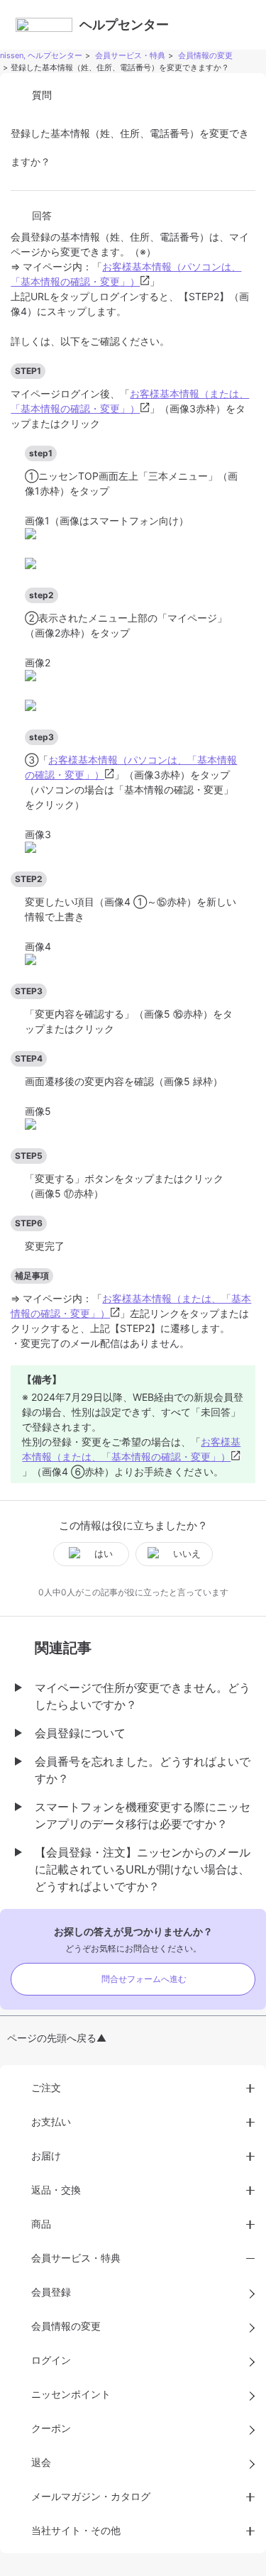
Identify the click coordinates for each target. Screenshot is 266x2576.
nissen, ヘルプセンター (41, 55)
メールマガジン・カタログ (91, 2496)
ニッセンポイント (71, 2394)
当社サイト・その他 (76, 2530)
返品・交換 (56, 2190)
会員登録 (51, 2292)
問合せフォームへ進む (144, 1979)
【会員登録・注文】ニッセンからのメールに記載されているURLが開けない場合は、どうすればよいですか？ (143, 1869)
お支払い (51, 2121)
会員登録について (80, 1733)
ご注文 (46, 2087)
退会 (41, 2462)
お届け (46, 2156)
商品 (41, 2224)
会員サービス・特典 (130, 55)
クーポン (51, 2428)
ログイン (51, 2360)
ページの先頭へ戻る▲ (57, 2038)
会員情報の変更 (205, 55)
